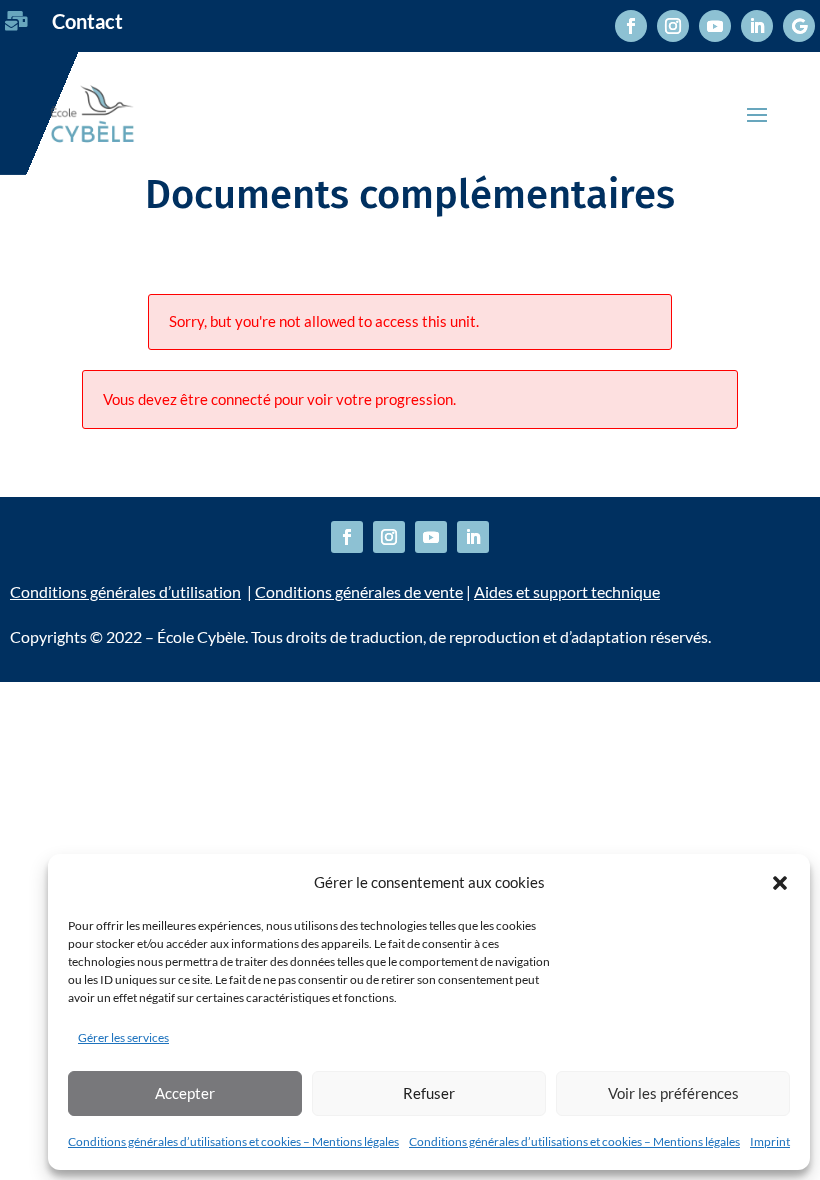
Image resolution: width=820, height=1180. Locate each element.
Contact (87, 21)
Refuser (429, 1093)
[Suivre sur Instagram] (673, 26)
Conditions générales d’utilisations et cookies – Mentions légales (233, 1141)
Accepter (185, 1093)
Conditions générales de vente (359, 591)
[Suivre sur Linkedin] (757, 26)
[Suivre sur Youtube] (715, 26)
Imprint (770, 1141)
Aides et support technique (567, 591)
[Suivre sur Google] (799, 26)
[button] (780, 883)
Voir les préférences (673, 1093)
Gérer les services (123, 1037)
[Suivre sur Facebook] (631, 26)
